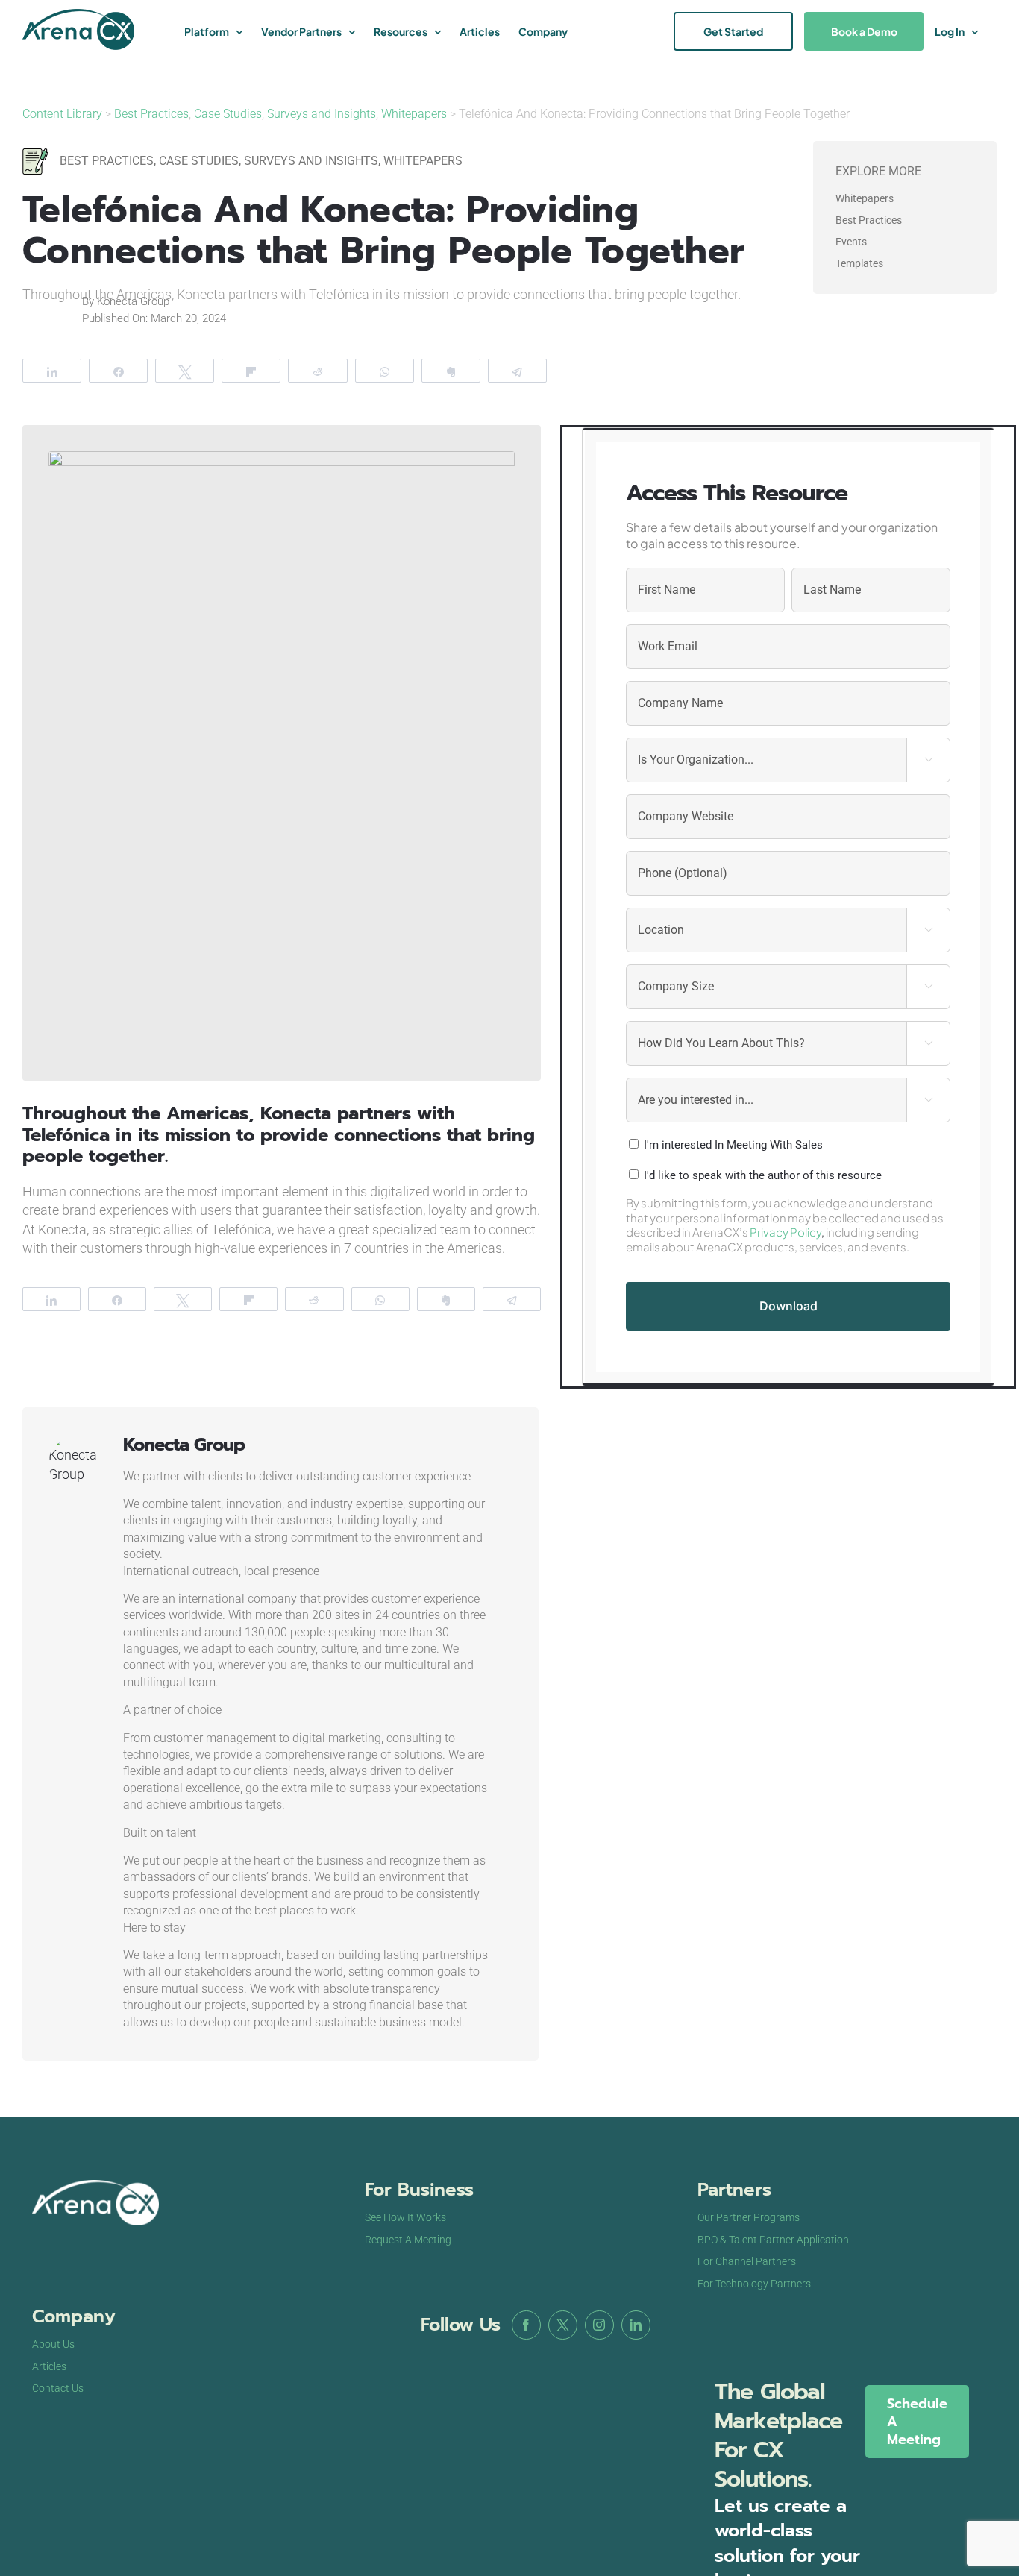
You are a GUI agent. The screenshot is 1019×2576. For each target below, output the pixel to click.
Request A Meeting (408, 2240)
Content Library (64, 114)
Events (851, 242)
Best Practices (151, 114)
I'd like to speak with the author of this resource (763, 1175)
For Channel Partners (747, 2261)
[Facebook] (526, 2325)
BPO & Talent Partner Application (773, 2240)
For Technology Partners (754, 2284)
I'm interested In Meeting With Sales (733, 1145)
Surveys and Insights (322, 114)
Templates (859, 263)
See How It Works (405, 2217)
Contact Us (58, 2388)
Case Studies (228, 114)
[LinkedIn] (636, 2325)
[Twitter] (563, 2325)
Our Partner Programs (749, 2217)
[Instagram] (599, 2325)
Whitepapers (414, 114)
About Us (53, 2344)
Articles (49, 2366)
